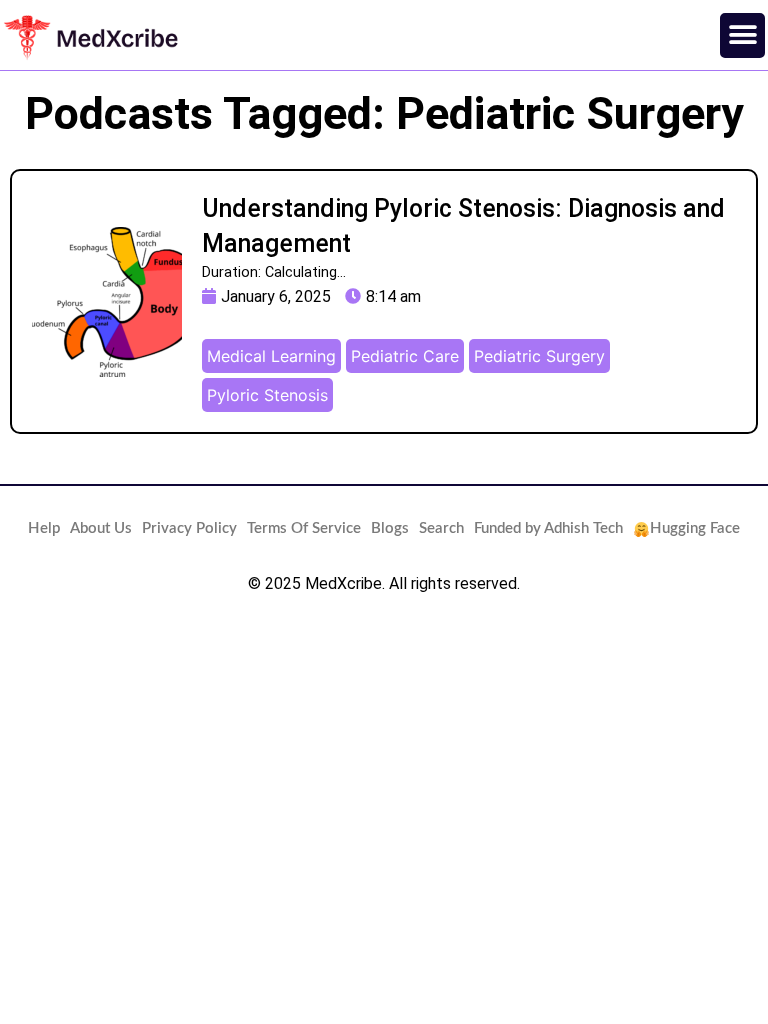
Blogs (390, 528)
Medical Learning (271, 356)
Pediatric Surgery (539, 356)
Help (44, 528)
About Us (101, 528)
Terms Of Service (304, 528)
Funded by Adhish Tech (548, 528)
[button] (742, 35)
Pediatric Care (405, 356)
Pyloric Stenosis (267, 395)
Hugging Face (695, 528)
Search (441, 528)
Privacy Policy (189, 528)
